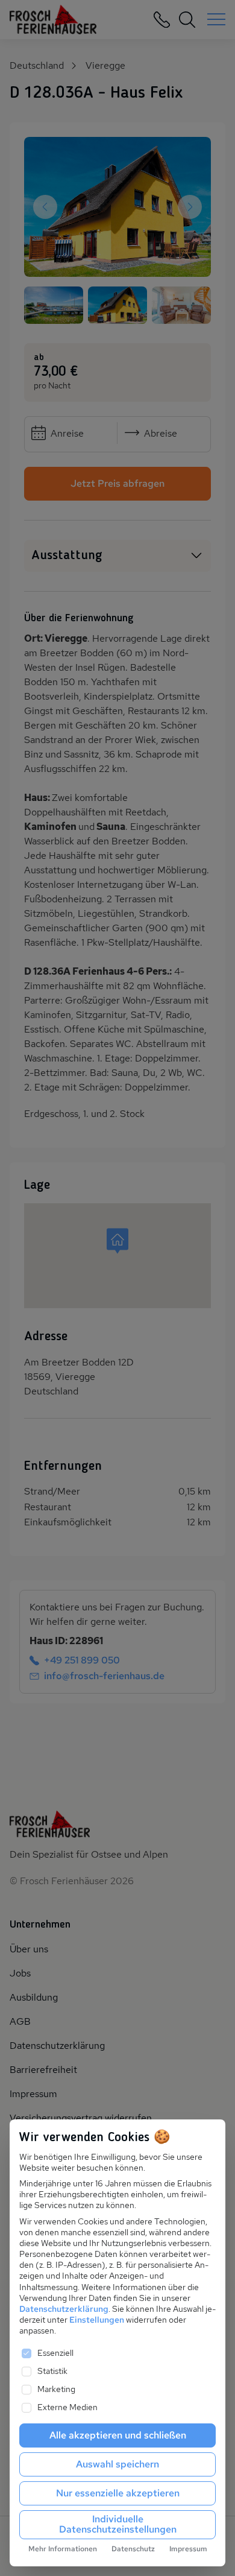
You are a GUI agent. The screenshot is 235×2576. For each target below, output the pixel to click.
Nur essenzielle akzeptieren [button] (118, 2493)
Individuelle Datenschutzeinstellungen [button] (118, 2524)
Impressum (188, 2549)
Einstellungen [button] (97, 2320)
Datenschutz (133, 2549)
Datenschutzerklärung (64, 2309)
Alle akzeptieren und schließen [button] (118, 2435)
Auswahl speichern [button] (117, 2464)
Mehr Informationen (63, 2549)
